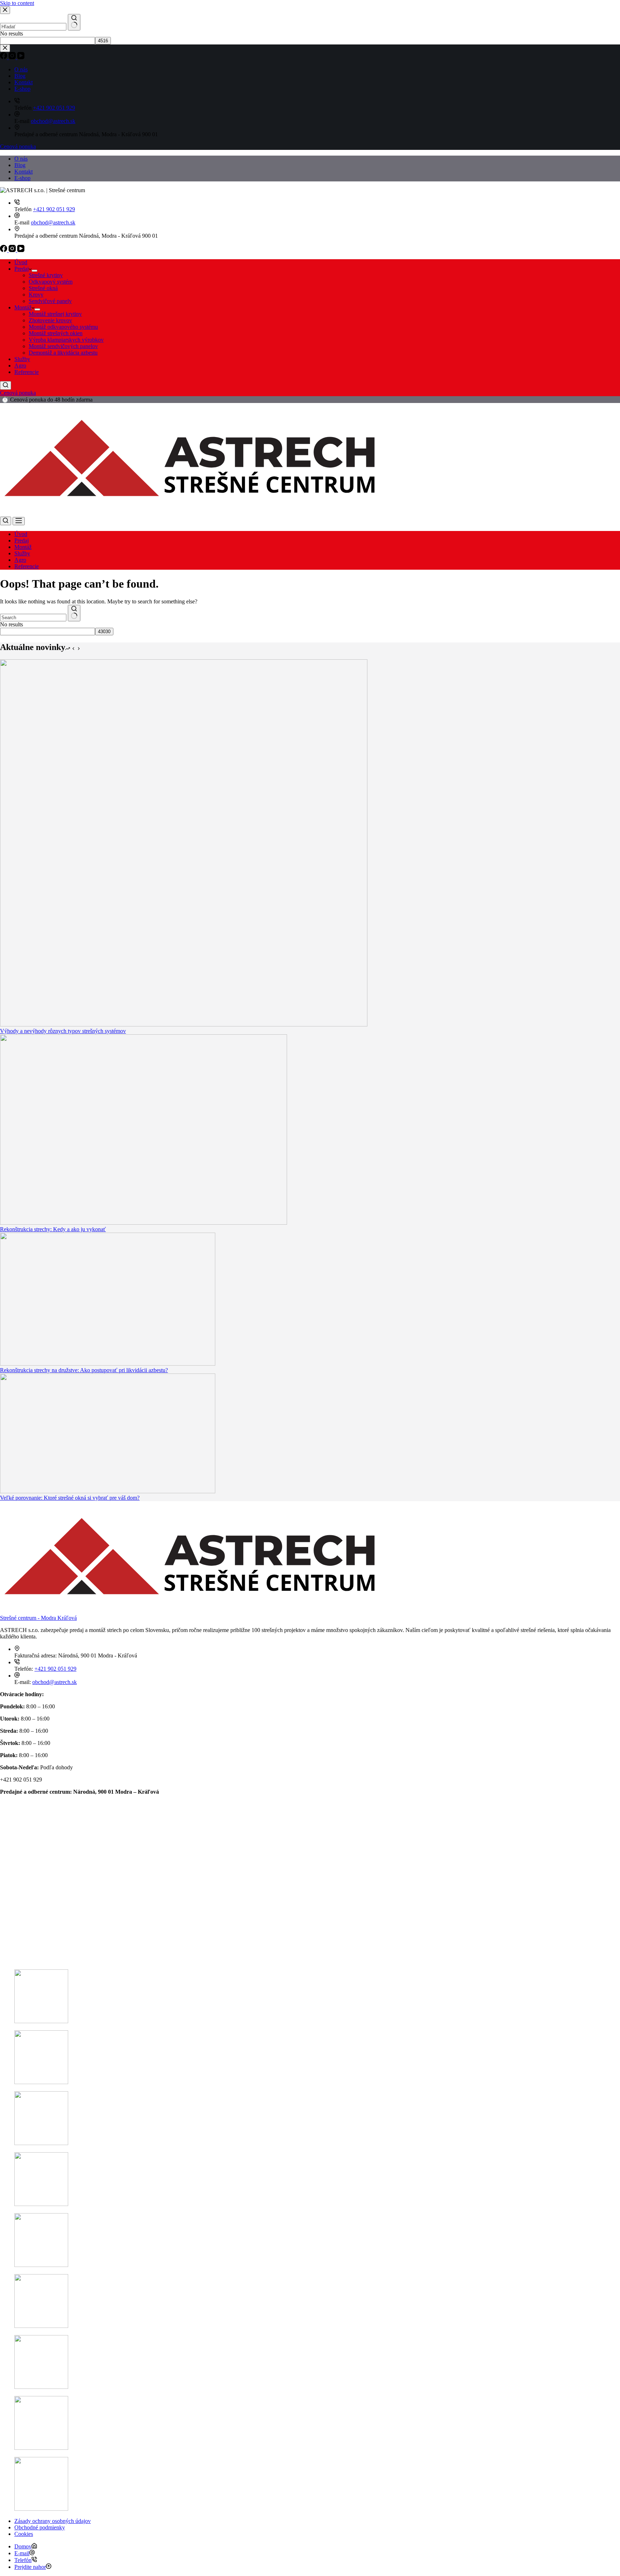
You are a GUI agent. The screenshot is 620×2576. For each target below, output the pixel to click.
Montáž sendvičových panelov (63, 346)
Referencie (27, 372)
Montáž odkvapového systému (63, 327)
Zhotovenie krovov (50, 320)
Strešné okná (43, 288)
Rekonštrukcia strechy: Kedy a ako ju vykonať (53, 1229)
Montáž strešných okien (56, 333)
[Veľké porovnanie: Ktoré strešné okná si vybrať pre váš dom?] (108, 1491)
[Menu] (19, 521)
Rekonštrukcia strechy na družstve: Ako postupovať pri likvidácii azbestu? (84, 1370)
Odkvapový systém (51, 282)
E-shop (22, 178)
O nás (21, 159)
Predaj (22, 269)
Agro (20, 366)
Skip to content (17, 3)
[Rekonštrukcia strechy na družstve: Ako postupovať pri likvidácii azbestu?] (108, 1364)
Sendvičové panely (50, 301)
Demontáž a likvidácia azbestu (63, 353)
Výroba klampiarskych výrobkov (66, 340)
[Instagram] (13, 250)
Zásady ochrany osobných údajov (53, 2521)
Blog (20, 165)
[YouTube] (21, 250)
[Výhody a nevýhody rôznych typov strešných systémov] (184, 1024)
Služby (22, 359)
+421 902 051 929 (54, 209)
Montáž (23, 307)
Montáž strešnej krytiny (55, 314)
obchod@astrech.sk (53, 222)
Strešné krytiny (46, 275)
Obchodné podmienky (40, 2527)
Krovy (36, 295)
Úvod (21, 262)
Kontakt (24, 172)
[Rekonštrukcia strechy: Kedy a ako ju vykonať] (144, 1223)
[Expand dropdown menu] (34, 271)
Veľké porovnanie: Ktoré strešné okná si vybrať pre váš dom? (70, 1498)
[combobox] (33, 618)
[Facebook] (4, 250)
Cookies (24, 2534)
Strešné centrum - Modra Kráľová (38, 1618)
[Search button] (74, 613)
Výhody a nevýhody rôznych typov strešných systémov (63, 1031)
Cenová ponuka (18, 393)
